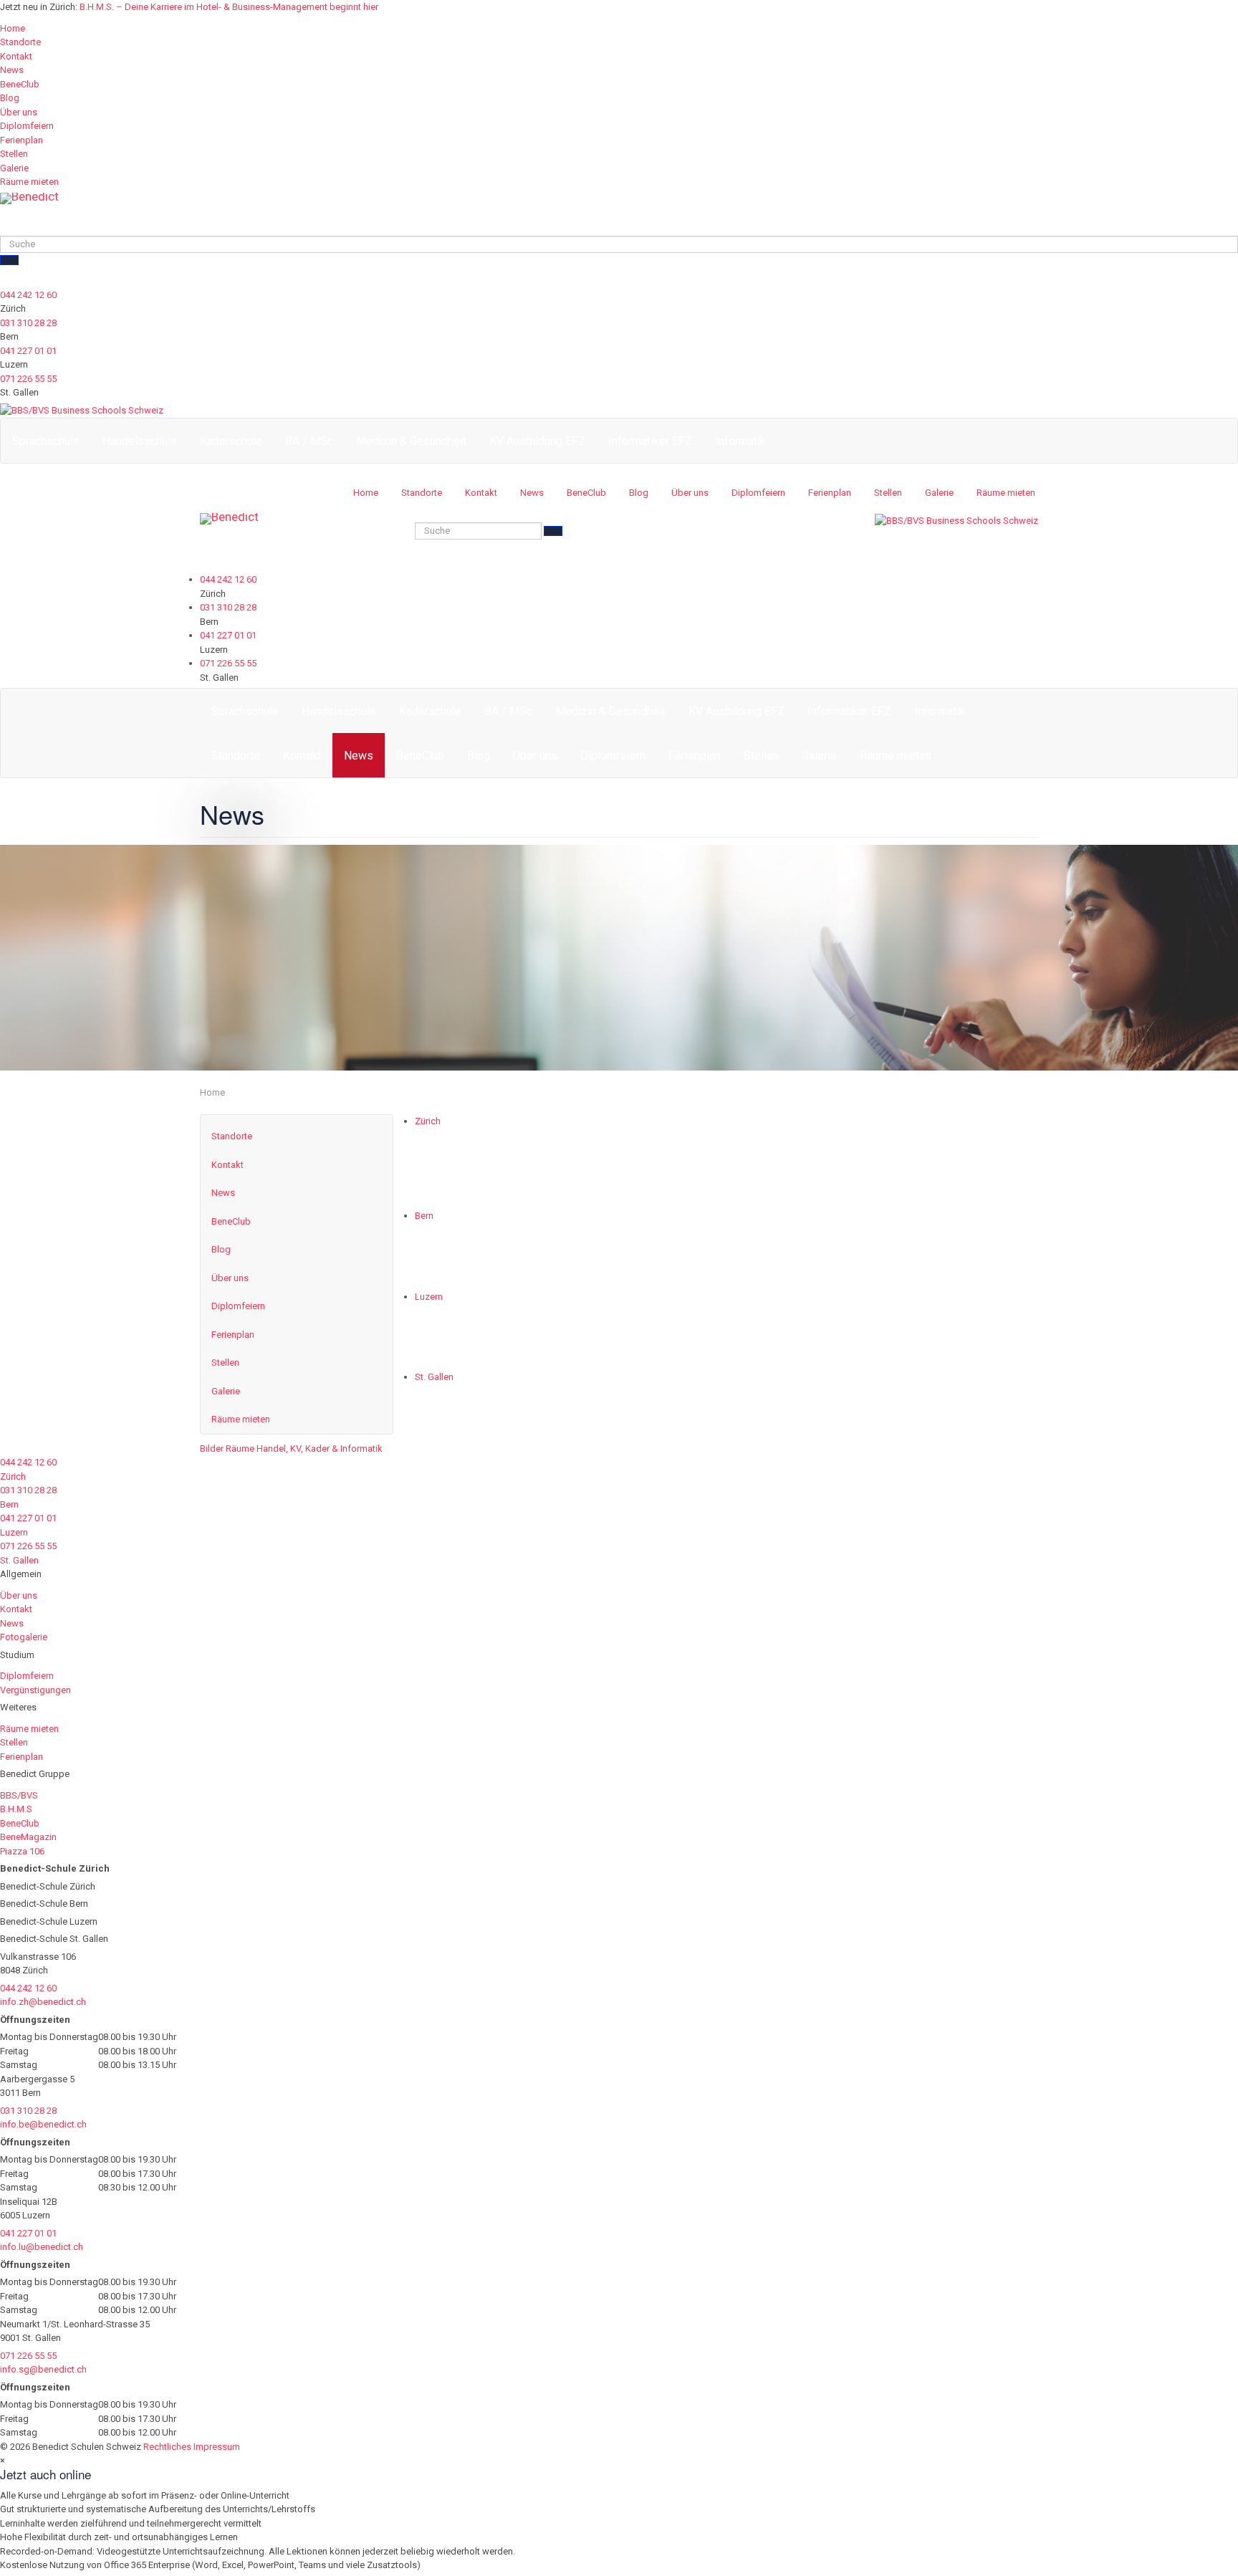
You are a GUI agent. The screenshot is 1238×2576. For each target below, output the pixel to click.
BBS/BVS (19, 1795)
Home (13, 28)
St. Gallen (434, 1377)
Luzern (429, 1297)
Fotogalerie (24, 1637)
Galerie (14, 168)
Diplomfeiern (27, 126)
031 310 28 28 (28, 323)
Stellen (14, 154)
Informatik (740, 441)
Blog (10, 98)
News (12, 70)
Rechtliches (167, 2447)
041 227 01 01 (28, 351)
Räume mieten (29, 182)
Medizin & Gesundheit (411, 441)
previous (433, 1143)
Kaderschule (231, 441)
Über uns (19, 112)
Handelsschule (140, 441)
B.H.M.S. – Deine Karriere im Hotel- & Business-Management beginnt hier (229, 7)
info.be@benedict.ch (43, 2124)
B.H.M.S (16, 1809)
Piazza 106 (22, 1851)
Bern (424, 1216)
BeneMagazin (28, 1837)
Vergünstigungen (35, 1690)
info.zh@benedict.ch (43, 2002)
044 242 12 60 (28, 295)
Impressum (217, 2447)
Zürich (428, 1121)
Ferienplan (21, 140)
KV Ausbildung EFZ (537, 441)
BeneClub (20, 84)
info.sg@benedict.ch (43, 2369)
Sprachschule (46, 441)
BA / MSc (309, 441)
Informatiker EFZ (650, 441)
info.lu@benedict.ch (42, 2247)
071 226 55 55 (28, 379)
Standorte (20, 42)
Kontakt (16, 56)
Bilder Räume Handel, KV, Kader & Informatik (291, 1449)
